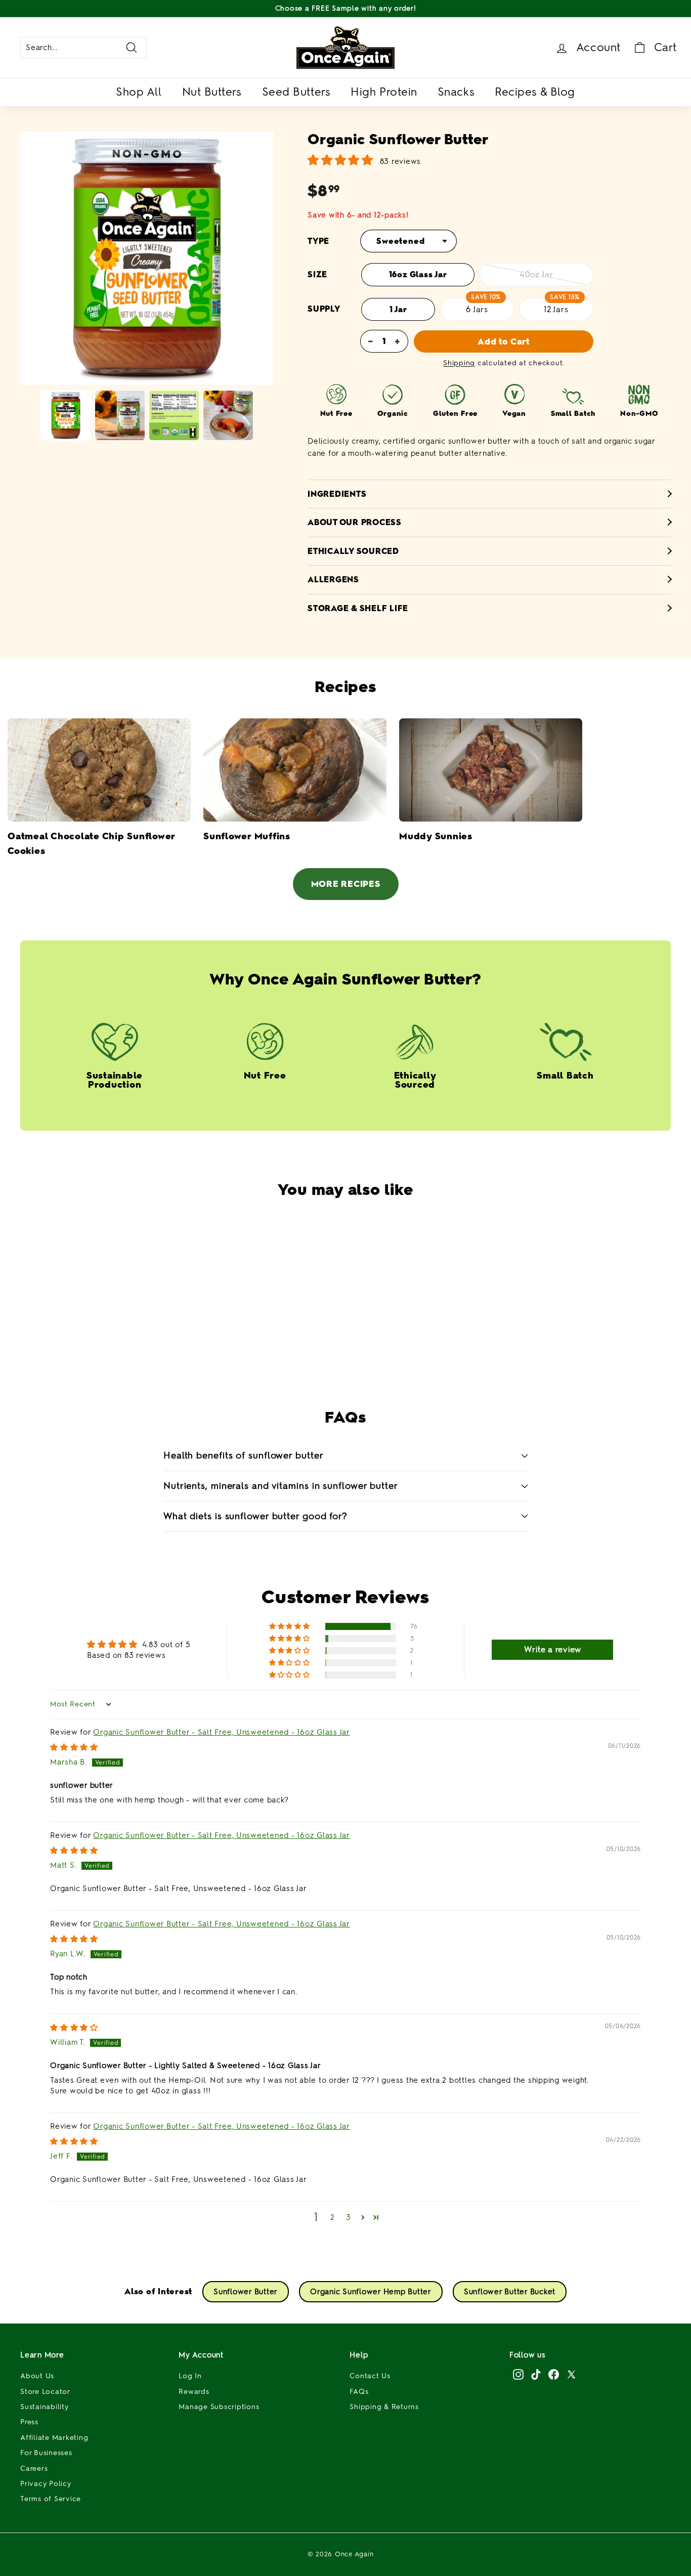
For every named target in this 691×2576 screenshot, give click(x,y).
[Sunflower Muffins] (295, 770)
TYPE (318, 241)
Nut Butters (212, 92)
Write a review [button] (553, 1649)
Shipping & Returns (384, 2407)
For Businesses (46, 2453)
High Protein (384, 92)
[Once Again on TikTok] (536, 2374)
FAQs (359, 2392)
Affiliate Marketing (54, 2438)
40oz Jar (536, 274)
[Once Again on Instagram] (518, 2374)
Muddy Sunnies (436, 836)
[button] (322, 1342)
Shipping (459, 363)
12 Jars (556, 309)
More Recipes (346, 884)
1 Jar (398, 309)
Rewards (194, 2392)
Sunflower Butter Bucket (510, 2292)
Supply (324, 309)
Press (29, 2422)
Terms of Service (51, 2499)
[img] (74, 1747)
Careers (34, 2468)
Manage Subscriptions (219, 2407)
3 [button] (349, 2217)
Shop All (139, 92)
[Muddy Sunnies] (491, 770)
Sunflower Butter (246, 2292)
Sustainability (45, 2407)
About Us (37, 2376)
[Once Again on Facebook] (554, 2374)
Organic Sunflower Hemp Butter (371, 2292)
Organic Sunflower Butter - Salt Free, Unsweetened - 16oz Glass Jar (222, 1732)
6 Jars (477, 309)
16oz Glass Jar (418, 274)
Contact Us (370, 2376)
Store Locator (45, 2392)
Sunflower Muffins (247, 836)
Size (317, 274)
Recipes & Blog (535, 92)
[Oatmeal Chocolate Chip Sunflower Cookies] (99, 770)
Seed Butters (296, 92)
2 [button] (333, 2217)
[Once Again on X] (571, 2374)
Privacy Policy (46, 2484)
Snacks (456, 92)
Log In (190, 2376)
